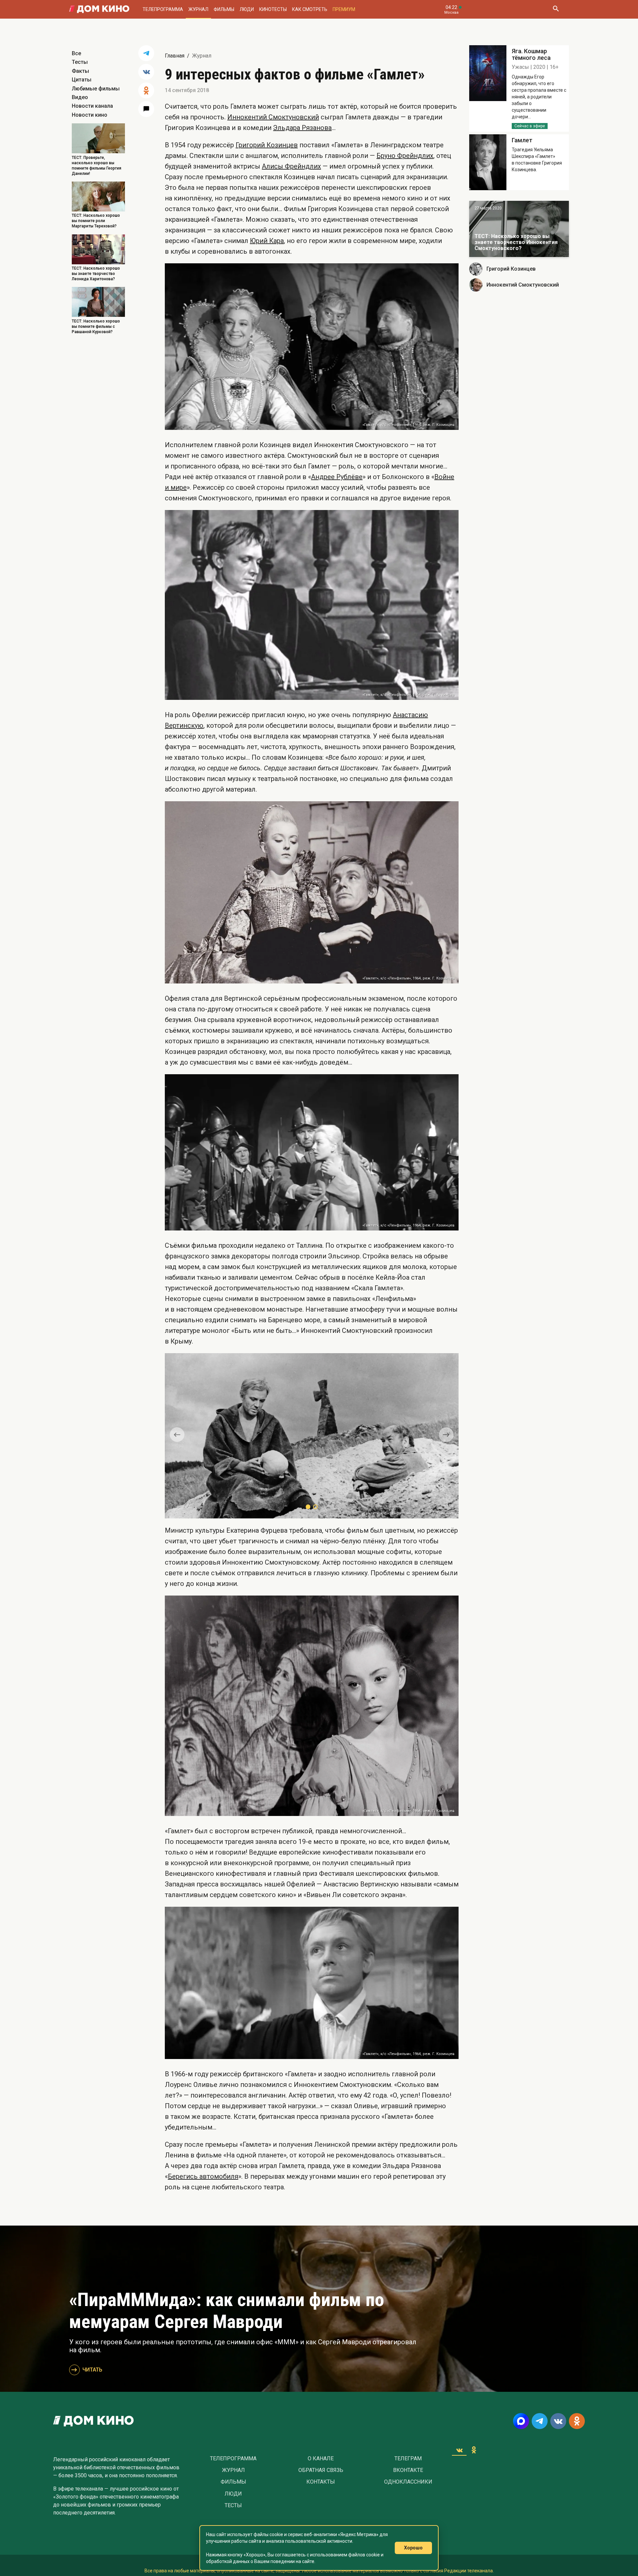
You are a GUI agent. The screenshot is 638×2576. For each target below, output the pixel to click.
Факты (80, 71)
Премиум (344, 9)
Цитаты (82, 80)
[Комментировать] (146, 109)
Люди (247, 9)
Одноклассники (408, 2482)
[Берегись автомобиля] (519, 229)
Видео (80, 97)
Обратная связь (321, 2470)
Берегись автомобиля (203, 2176)
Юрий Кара (267, 241)
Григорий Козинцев (267, 145)
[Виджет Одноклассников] (474, 2450)
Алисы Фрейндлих (291, 166)
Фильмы (224, 9)
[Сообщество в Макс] (521, 2421)
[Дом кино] (99, 9)
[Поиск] (556, 9)
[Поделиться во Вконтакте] (146, 72)
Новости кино (90, 115)
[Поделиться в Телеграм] (146, 53)
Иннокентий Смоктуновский (273, 117)
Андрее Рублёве (337, 477)
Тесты (80, 62)
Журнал (198, 9)
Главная (175, 56)
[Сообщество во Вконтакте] (558, 2421)
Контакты (321, 2482)
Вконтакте (408, 2470)
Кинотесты (273, 9)
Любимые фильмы (96, 89)
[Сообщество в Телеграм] (540, 2421)
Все (76, 53)
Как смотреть (310, 9)
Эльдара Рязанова (302, 128)
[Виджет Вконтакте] (459, 2450)
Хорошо (413, 2548)
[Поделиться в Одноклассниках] (146, 90)
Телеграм (408, 2459)
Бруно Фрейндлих (405, 156)
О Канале (321, 2459)
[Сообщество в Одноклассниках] (577, 2421)
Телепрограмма (163, 9)
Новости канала (92, 106)
